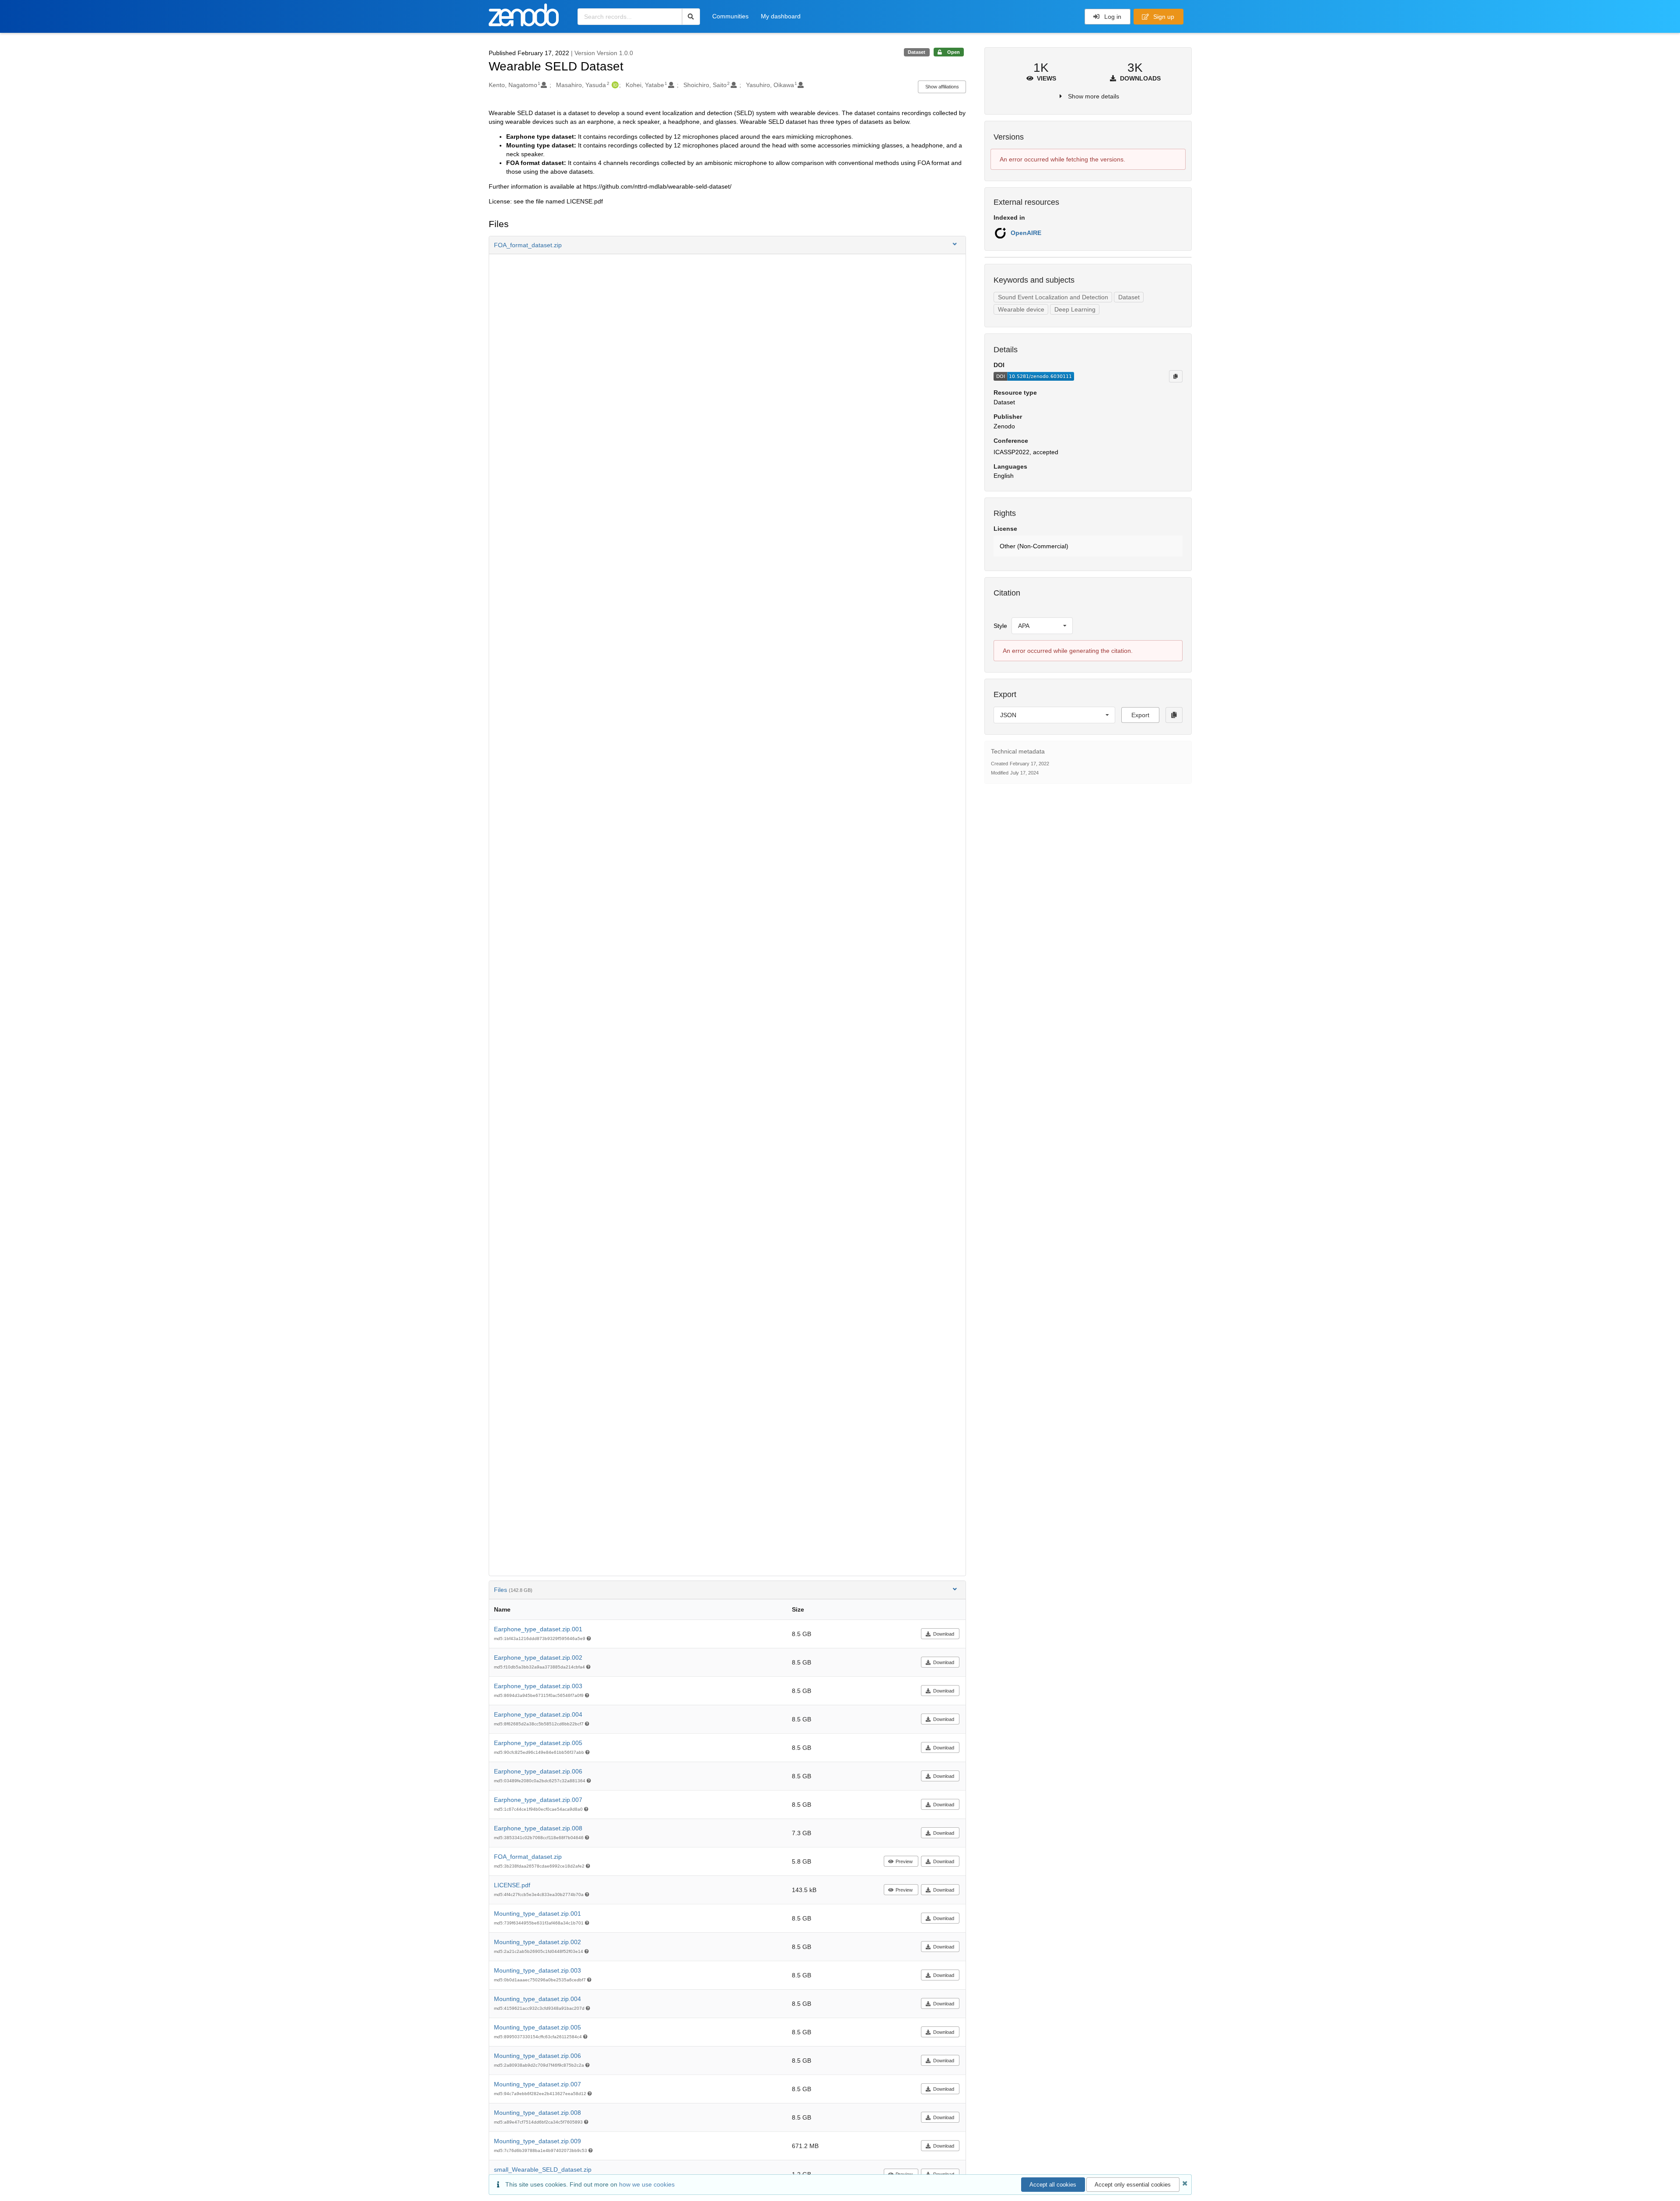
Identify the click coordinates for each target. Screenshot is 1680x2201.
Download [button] (944, 1634)
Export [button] (1140, 715)
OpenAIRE (1026, 233)
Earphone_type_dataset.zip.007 (538, 1800)
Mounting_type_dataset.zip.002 (537, 1942)
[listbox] (1042, 626)
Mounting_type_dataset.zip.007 (537, 2084)
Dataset (1129, 297)
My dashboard (781, 16)
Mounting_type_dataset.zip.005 (537, 2027)
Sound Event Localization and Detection (1053, 297)
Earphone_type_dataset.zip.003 (538, 1686)
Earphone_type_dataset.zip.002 (538, 1658)
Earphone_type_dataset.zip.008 (538, 1828)
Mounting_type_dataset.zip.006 (537, 2056)
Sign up (1163, 17)
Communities (730, 16)
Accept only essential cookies (1133, 2185)
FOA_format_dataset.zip (528, 1857)
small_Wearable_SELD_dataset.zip (543, 2169)
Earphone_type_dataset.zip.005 (538, 1743)
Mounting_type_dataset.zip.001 (537, 1914)
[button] (728, 245)
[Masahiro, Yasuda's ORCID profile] (614, 85)
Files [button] (513, 1590)
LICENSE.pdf (512, 1885)
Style (1000, 626)
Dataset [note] (917, 52)
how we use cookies (647, 2184)
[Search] (691, 17)
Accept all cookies (1053, 2185)
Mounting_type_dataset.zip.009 (537, 2141)
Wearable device (1021, 309)
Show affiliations (942, 87)
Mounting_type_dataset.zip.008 (537, 2113)
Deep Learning (1075, 309)
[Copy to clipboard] (1176, 376)
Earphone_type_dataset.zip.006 (538, 1771)
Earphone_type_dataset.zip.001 (538, 1629)
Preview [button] (904, 1861)
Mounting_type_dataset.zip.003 (537, 1970)
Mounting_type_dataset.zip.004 (537, 1999)
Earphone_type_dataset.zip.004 (538, 1714)
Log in (1112, 17)
